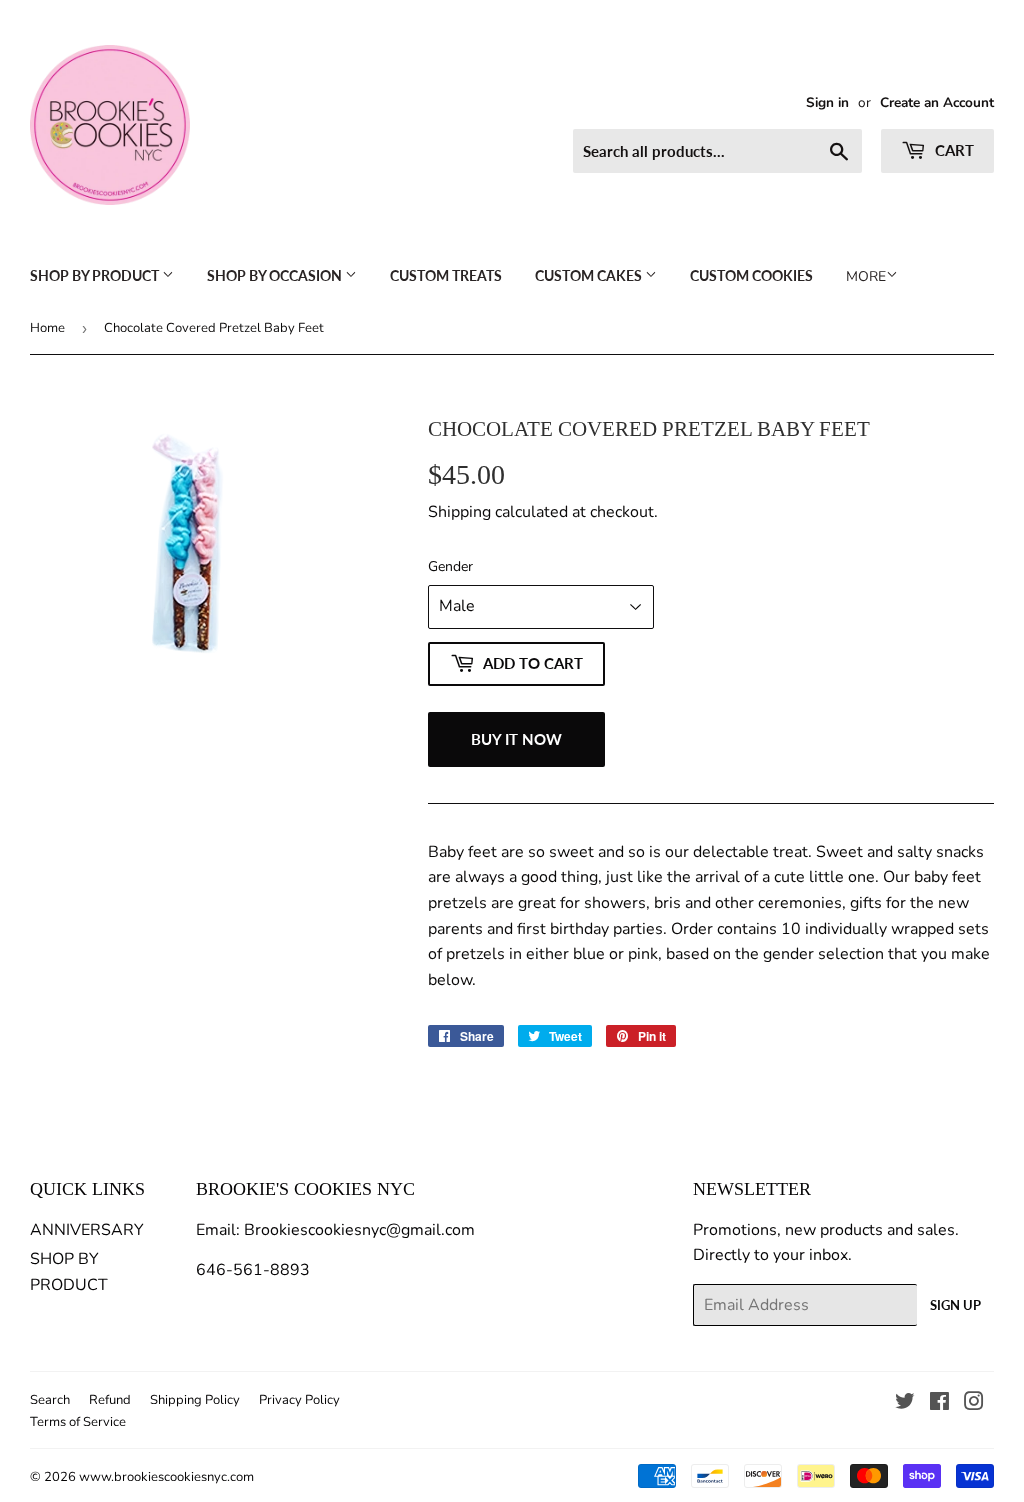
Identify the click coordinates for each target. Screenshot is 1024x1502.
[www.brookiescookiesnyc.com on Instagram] (974, 1404)
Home (47, 328)
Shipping (459, 512)
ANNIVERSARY (87, 1230)
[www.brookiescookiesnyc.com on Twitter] (905, 1404)
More (866, 276)
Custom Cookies (751, 275)
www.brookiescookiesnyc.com (166, 1477)
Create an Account (937, 102)
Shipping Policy (195, 1400)
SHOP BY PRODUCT (96, 275)
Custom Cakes (590, 275)
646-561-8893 (253, 1270)
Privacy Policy (299, 1400)
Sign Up (955, 1305)
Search (50, 1400)
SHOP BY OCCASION (276, 275)
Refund (110, 1400)
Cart (952, 150)
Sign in (827, 102)
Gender (450, 566)
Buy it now (516, 739)
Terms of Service (78, 1422)
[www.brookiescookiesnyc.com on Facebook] (939, 1404)
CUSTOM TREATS (446, 275)
